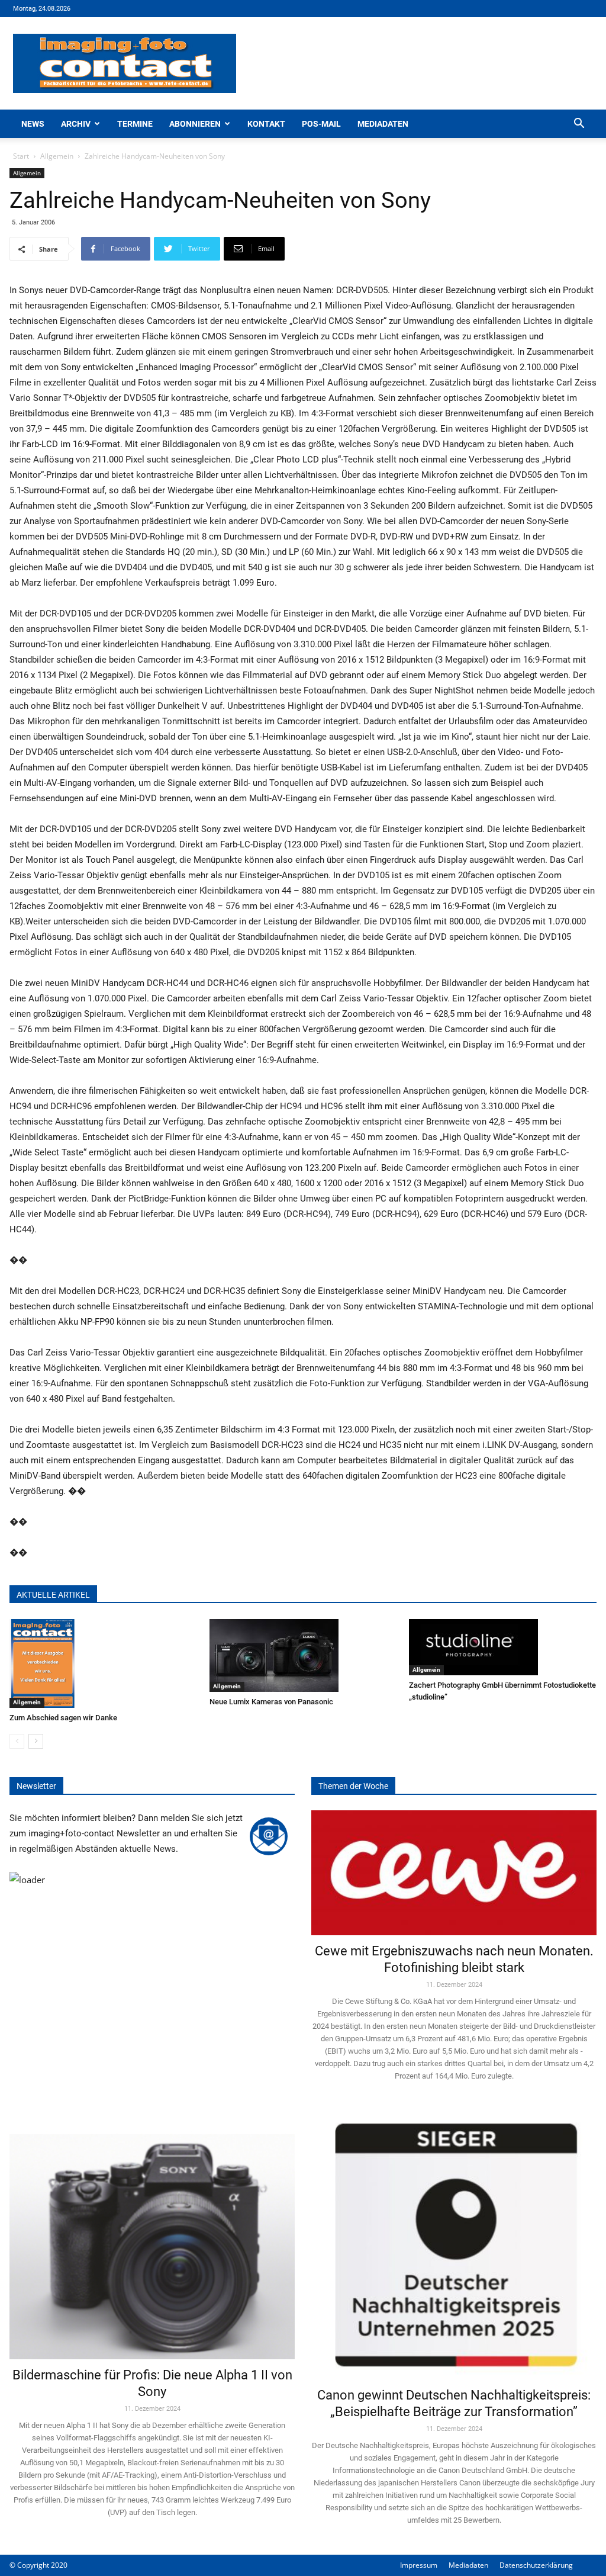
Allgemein (57, 156)
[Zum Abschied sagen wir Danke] (103, 1663)
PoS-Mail (321, 124)
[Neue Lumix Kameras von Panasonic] (303, 1655)
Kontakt (266, 124)
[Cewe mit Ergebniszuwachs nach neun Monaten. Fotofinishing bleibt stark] (454, 1873)
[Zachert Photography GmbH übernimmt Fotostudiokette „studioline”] (503, 1647)
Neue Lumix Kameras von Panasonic (271, 1702)
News (33, 124)
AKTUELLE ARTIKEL (53, 1595)
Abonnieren (195, 124)
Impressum (419, 2565)
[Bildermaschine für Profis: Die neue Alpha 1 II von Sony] (152, 2235)
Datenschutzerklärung (536, 2565)
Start (21, 156)
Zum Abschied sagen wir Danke (63, 1718)
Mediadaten (383, 124)
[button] (579, 125)
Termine (135, 124)
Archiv (76, 124)
